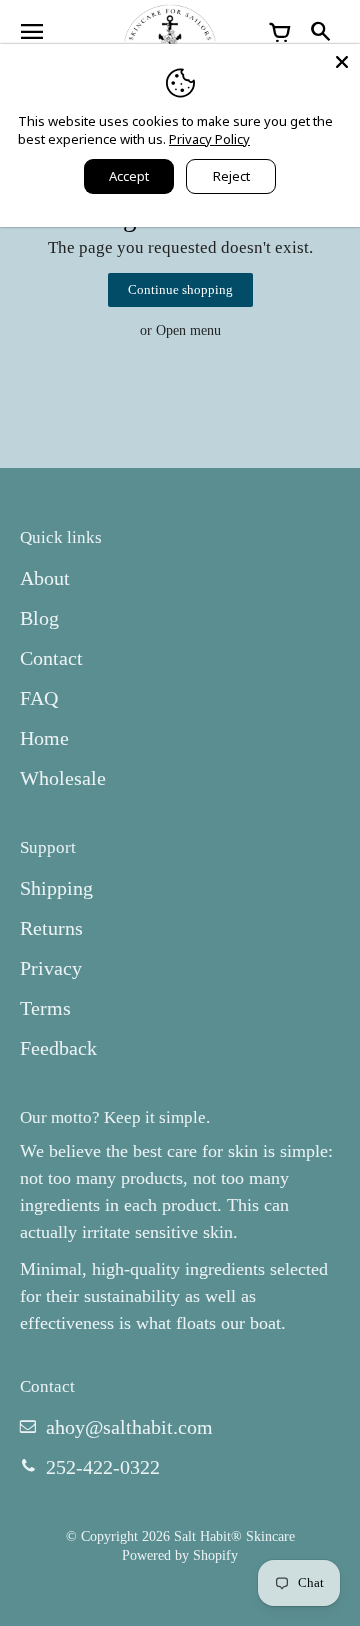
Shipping (56, 888)
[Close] (342, 62)
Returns (51, 928)
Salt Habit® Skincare (234, 1536)
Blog (39, 618)
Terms (45, 1008)
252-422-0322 (103, 1467)
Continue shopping (180, 290)
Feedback (58, 1048)
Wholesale (63, 778)
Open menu (188, 330)
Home (44, 738)
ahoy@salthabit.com (129, 1427)
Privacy (51, 968)
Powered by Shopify (180, 1555)
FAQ (39, 698)
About (45, 578)
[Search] (320, 33)
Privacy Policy (209, 139)
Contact (51, 658)
